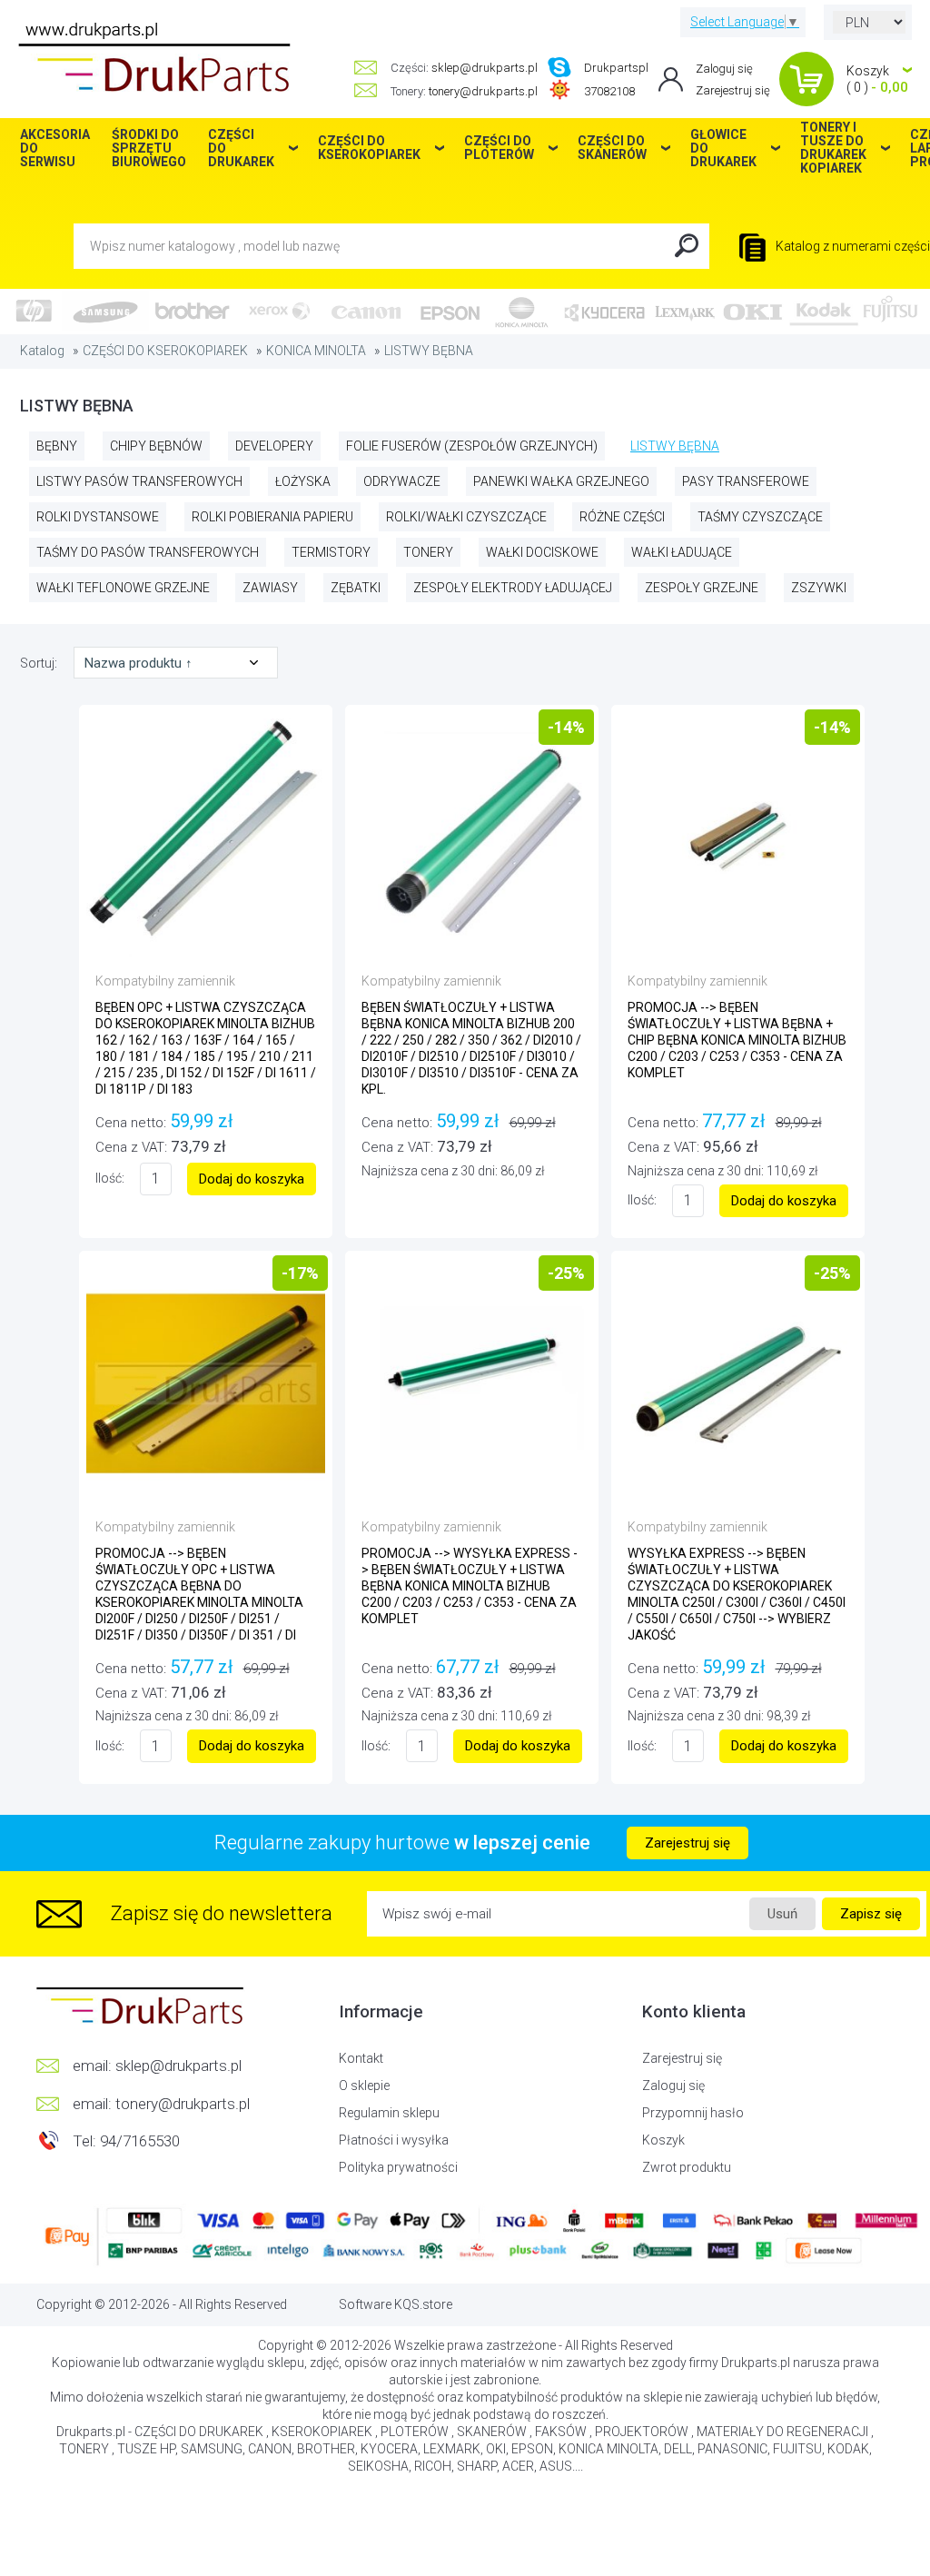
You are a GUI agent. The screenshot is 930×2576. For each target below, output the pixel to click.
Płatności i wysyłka (394, 2140)
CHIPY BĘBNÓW (156, 446)
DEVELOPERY (274, 446)
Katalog (42, 351)
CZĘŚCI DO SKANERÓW (612, 148)
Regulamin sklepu (389, 2113)
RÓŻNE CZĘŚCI (622, 517)
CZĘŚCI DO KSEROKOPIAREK (165, 351)
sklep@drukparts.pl (485, 68)
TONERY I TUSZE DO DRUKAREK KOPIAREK (833, 148)
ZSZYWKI (819, 588)
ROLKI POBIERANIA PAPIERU (272, 517)
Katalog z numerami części (851, 246)
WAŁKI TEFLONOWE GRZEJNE (123, 588)
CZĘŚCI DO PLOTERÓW (499, 148)
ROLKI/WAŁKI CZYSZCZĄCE (466, 517)
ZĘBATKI (356, 588)
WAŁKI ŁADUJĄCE (682, 552)
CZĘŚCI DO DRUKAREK (241, 148)
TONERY (428, 552)
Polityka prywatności (398, 2167)
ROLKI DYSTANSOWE (98, 517)
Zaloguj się (724, 69)
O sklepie (364, 2086)
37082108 (609, 91)
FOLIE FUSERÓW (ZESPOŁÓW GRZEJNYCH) (472, 446)
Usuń (782, 1914)
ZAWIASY (270, 588)
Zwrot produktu (687, 2167)
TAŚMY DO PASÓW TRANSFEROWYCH (148, 552)
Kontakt (361, 2058)
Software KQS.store (396, 2304)
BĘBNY (57, 446)
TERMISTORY (331, 552)
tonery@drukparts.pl (483, 91)
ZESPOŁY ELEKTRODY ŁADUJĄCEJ (513, 588)
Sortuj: (40, 663)
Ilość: (110, 1178)
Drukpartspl (616, 68)
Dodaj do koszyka (252, 1179)
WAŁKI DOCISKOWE (542, 552)
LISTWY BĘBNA (429, 351)
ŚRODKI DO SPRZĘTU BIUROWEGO (149, 148)
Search (687, 246)
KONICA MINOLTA (316, 351)
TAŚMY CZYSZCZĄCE (760, 517)
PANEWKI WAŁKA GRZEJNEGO (561, 481)
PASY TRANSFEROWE (746, 481)
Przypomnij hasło (693, 2113)
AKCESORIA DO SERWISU (55, 148)
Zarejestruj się (733, 90)
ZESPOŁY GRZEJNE (702, 588)
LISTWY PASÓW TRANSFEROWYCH (139, 481)
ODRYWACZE (402, 481)
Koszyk (663, 2140)
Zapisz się (871, 1914)
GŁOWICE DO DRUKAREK (723, 148)
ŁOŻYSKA (303, 481)
